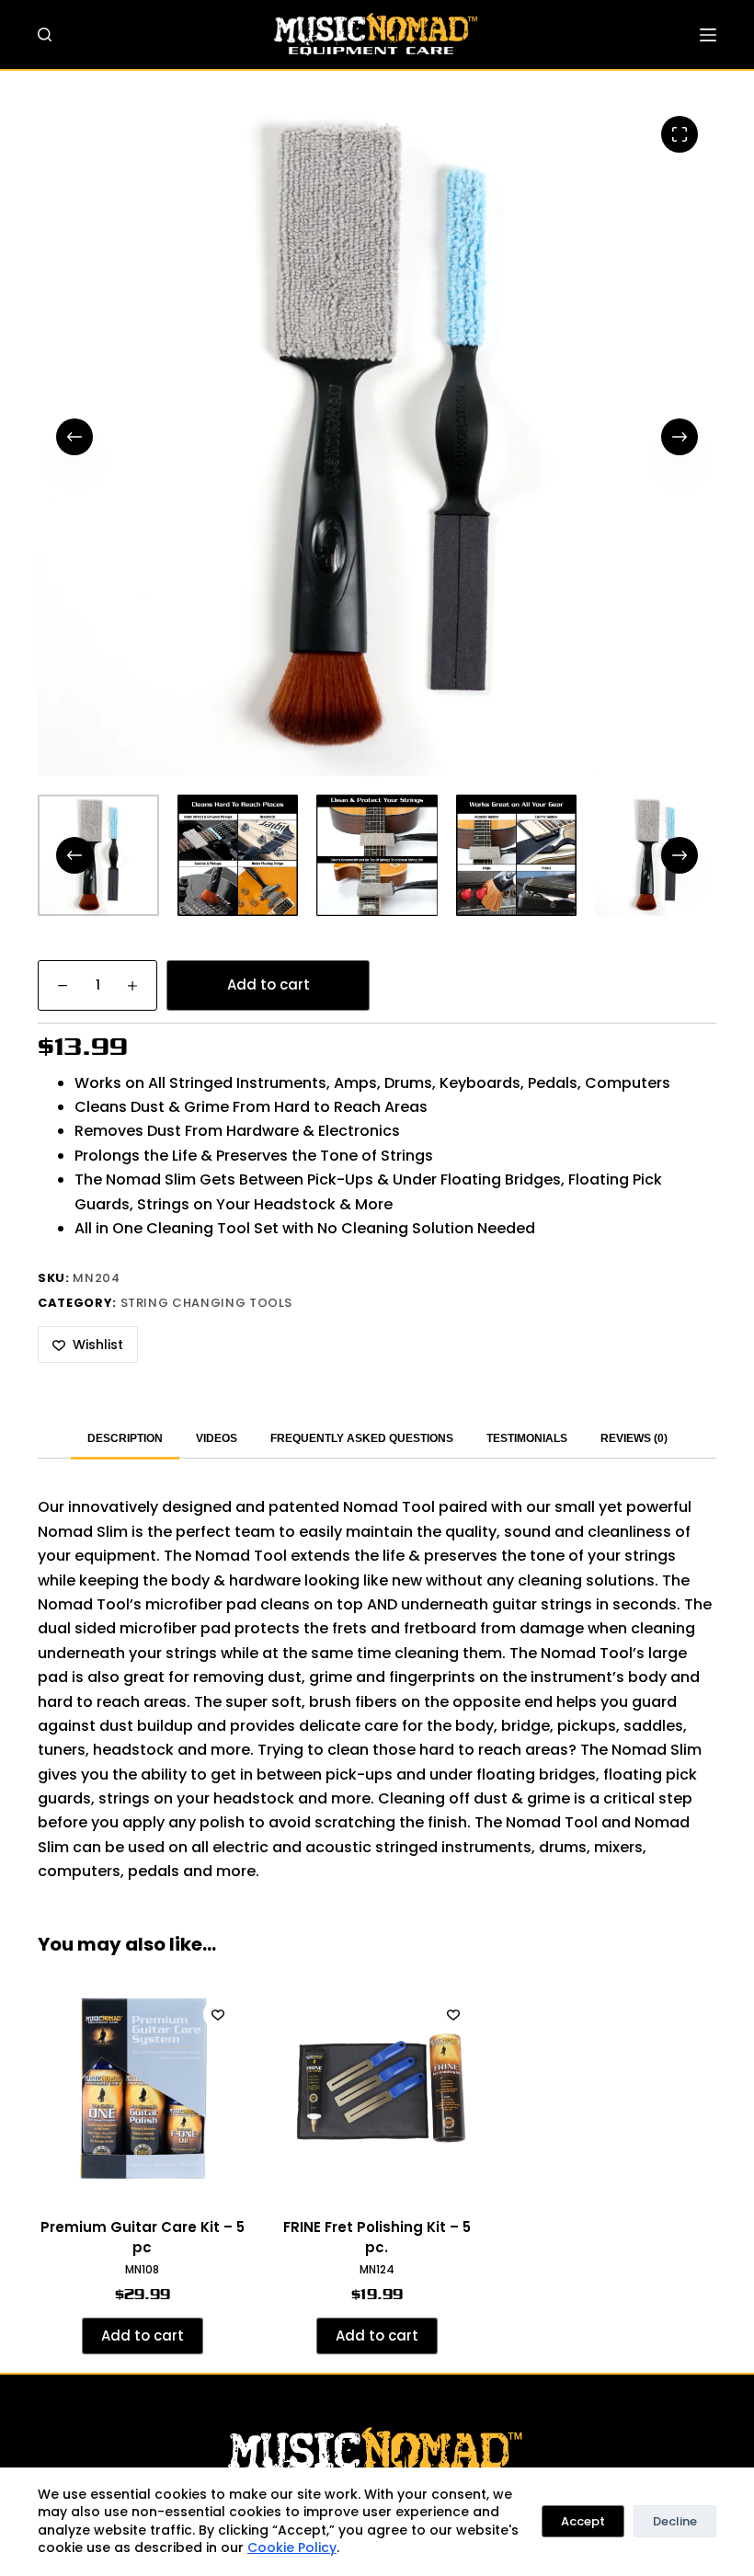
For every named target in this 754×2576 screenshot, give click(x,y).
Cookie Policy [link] (292, 2547)
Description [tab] (125, 1438)
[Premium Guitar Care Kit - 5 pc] (142, 2090)
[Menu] (708, 35)
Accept (583, 2521)
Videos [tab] (217, 1438)
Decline (675, 2521)
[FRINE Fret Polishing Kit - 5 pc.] (377, 2090)
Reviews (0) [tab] (634, 1438)
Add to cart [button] (143, 2336)
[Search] (45, 34)
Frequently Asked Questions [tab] (362, 1438)
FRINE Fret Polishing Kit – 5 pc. (377, 2238)
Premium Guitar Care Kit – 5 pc (143, 2238)
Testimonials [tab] (527, 1438)
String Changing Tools (207, 1303)
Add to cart (268, 985)
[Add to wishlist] (218, 2014)
